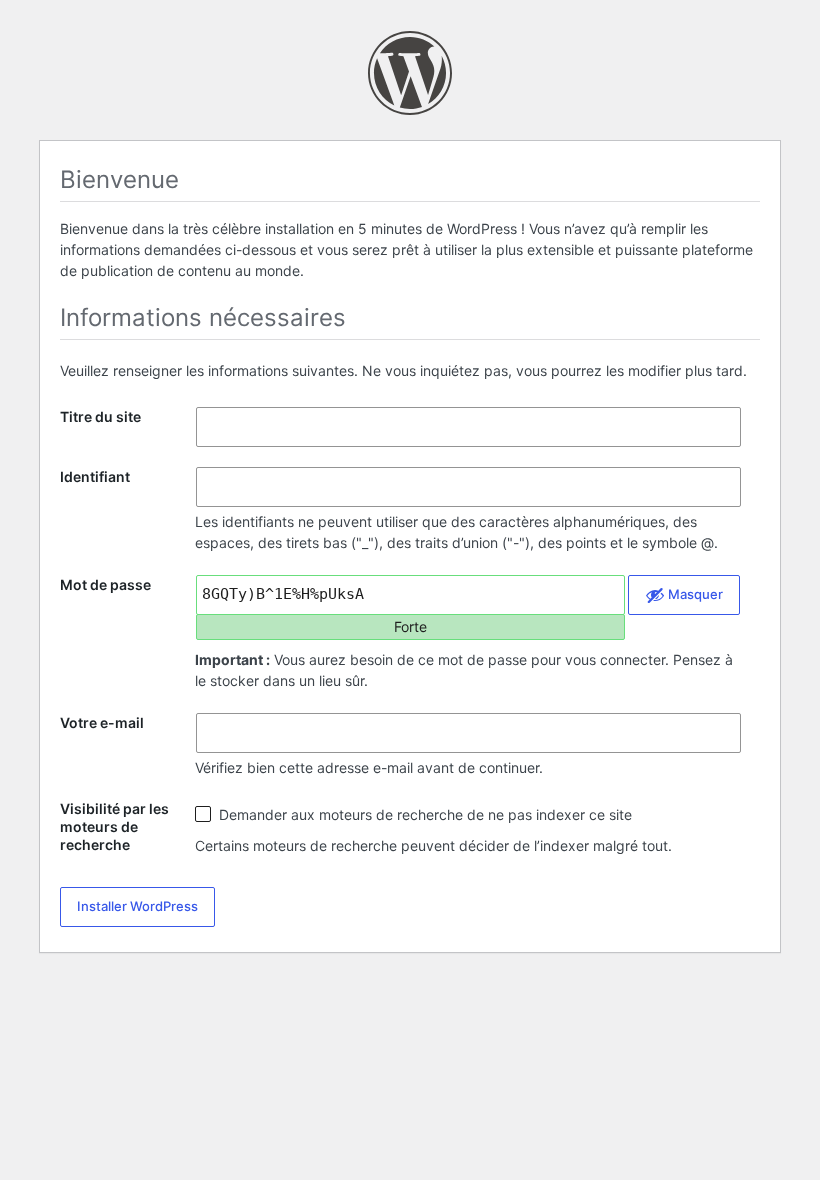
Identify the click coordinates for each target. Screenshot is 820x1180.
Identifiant (95, 476)
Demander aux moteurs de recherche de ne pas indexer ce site (423, 814)
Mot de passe (105, 584)
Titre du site (100, 416)
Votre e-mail (102, 722)
